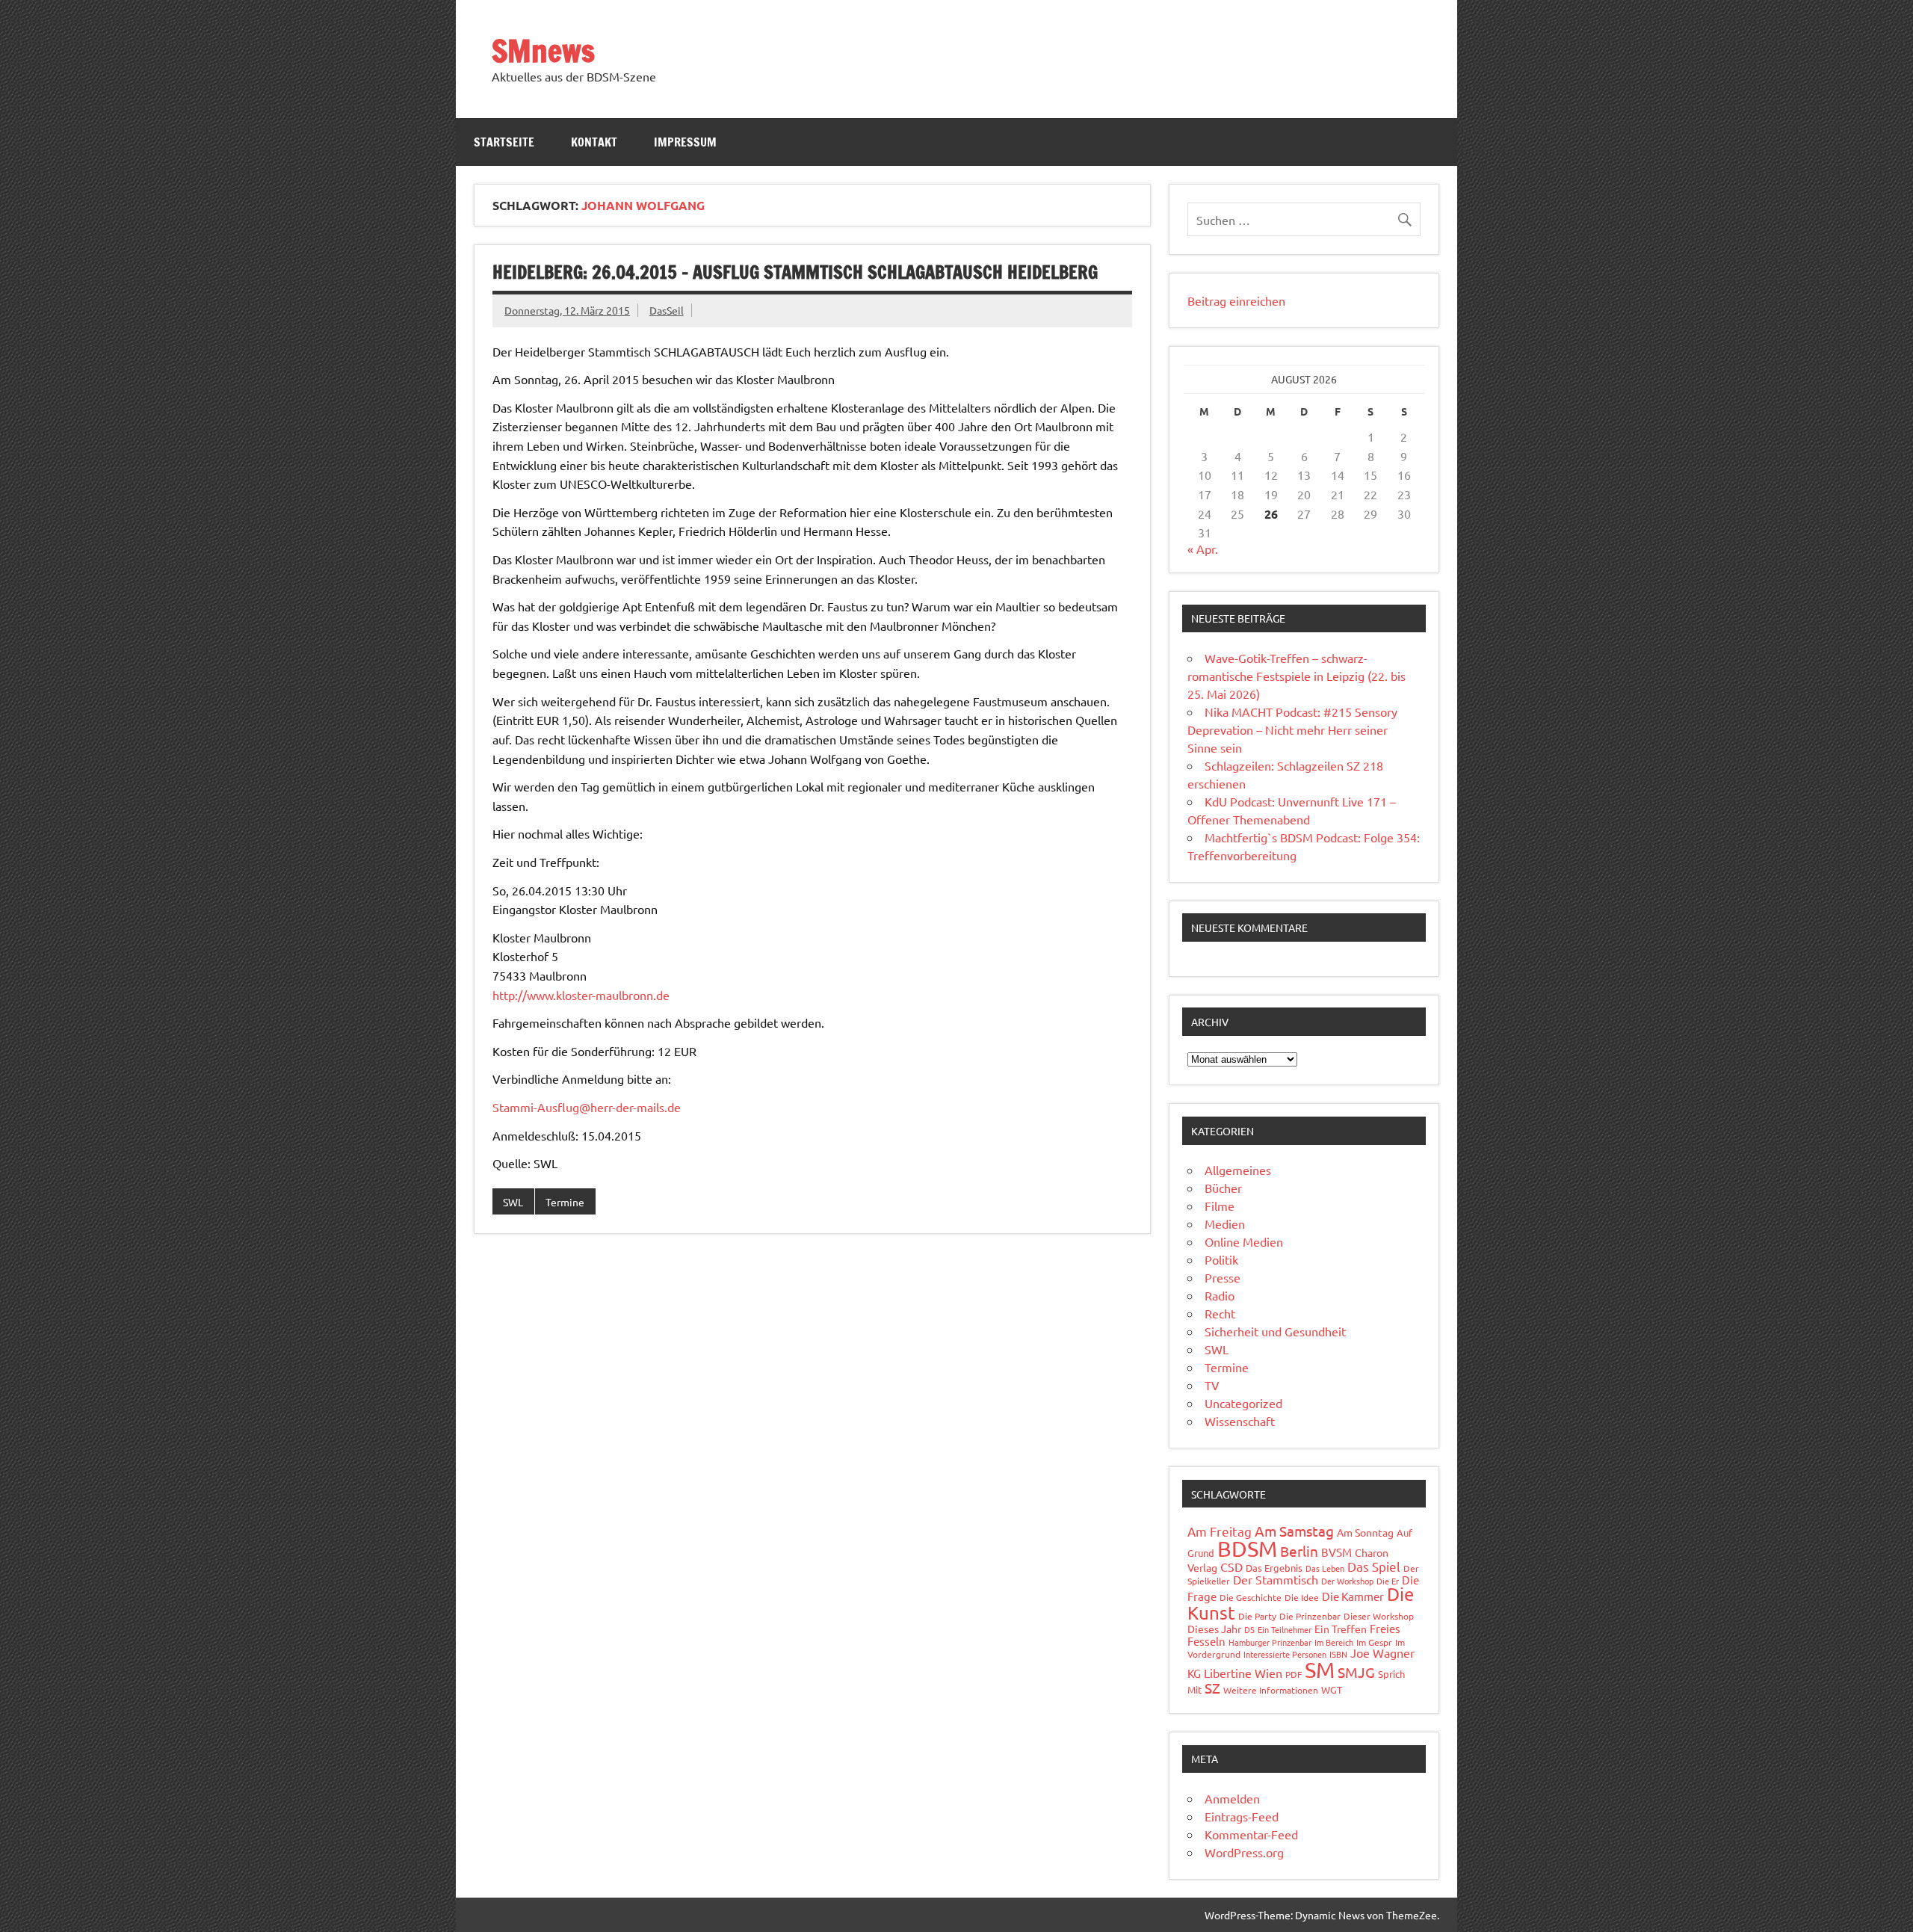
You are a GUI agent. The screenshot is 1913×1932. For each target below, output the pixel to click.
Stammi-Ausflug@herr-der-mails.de (587, 1107)
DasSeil (667, 310)
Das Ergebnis (1274, 1568)
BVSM (1336, 1552)
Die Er (1388, 1581)
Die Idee (1302, 1597)
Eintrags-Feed (1242, 1816)
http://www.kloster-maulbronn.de (581, 995)
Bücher (1223, 1188)
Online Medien (1244, 1241)
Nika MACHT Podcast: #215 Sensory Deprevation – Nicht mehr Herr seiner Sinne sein (1292, 729)
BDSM (1247, 1549)
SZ (1212, 1688)
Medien (1225, 1223)
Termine (565, 1202)
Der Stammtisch (1276, 1579)
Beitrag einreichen (1236, 300)
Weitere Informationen (1271, 1690)
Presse (1223, 1277)
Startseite (504, 142)
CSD (1231, 1567)
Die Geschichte (1251, 1597)
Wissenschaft (1240, 1421)
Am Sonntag (1365, 1532)
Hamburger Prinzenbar (1270, 1642)
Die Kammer (1353, 1596)
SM (1320, 1670)
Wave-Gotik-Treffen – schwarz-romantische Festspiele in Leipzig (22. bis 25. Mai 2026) (1297, 676)
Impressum (685, 142)
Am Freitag (1220, 1531)
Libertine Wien (1243, 1673)
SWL (513, 1202)
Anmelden (1232, 1798)
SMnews (543, 50)
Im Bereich (1334, 1642)
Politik (1221, 1259)
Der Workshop (1347, 1581)
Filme (1220, 1206)
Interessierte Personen (1285, 1654)
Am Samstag (1294, 1531)
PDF (1294, 1674)
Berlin (1299, 1551)
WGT (1332, 1689)
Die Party (1257, 1616)
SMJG (1356, 1672)
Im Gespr (1374, 1642)
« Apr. (1203, 549)
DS (1249, 1629)
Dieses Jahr (1214, 1629)
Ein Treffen (1341, 1629)
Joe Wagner (1382, 1652)
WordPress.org (1244, 1852)
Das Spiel (1374, 1566)
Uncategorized (1243, 1403)
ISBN (1338, 1654)
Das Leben (1325, 1568)
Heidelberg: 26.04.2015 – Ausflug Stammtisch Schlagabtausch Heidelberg (795, 272)
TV (1212, 1385)
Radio (1220, 1295)
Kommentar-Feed (1251, 1834)
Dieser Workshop (1379, 1616)
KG (1194, 1673)
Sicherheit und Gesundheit (1275, 1331)
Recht (1220, 1313)
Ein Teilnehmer (1285, 1629)
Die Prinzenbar (1310, 1616)
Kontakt (594, 142)
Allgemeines (1238, 1170)
